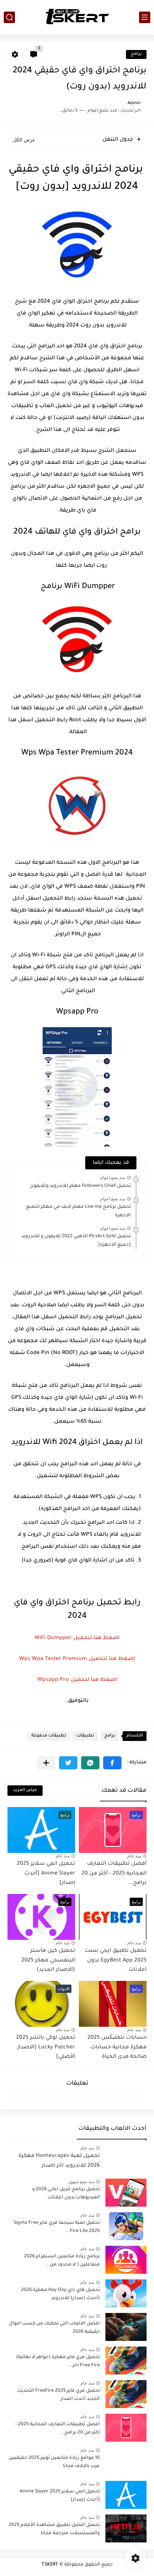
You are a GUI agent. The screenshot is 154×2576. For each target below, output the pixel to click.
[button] (112, 1780)
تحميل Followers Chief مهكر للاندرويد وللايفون (80, 1186)
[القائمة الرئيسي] (145, 17)
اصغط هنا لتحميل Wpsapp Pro (77, 1693)
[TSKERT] (77, 17)
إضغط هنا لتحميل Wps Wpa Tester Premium (77, 1663)
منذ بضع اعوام (113, 1178)
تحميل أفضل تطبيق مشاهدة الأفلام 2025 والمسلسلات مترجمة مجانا (54, 2547)
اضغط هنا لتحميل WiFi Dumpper (77, 1638)
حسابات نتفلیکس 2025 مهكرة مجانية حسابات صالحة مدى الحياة (117, 2065)
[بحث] (9, 17)
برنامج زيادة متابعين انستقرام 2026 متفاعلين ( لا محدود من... (62, 2278)
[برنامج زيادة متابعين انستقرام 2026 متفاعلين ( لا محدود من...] (126, 2277)
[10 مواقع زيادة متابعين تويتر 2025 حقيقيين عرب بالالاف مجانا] (126, 2478)
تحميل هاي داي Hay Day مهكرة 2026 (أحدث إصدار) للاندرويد (60, 2311)
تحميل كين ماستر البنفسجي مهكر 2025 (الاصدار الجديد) (48, 1978)
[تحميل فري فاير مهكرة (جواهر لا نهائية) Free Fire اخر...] (126, 2378)
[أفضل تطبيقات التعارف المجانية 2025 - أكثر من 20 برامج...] (126, 2445)
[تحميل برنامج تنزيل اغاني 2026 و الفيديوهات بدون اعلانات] (126, 2210)
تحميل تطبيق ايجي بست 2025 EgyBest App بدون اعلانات (116, 1978)
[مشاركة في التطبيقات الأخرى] (46, 1780)
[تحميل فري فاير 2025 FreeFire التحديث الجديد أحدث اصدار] (126, 2411)
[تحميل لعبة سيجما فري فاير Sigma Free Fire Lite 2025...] (126, 2243)
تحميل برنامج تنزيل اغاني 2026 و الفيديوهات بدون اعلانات (66, 2211)
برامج (136, 54)
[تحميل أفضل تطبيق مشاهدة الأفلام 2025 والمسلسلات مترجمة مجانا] (126, 2546)
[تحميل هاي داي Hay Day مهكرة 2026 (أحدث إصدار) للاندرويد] (126, 2311)
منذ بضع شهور (81, 2199)
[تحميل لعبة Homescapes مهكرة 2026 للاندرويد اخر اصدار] (126, 2176)
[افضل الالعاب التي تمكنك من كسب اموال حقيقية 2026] (126, 2344)
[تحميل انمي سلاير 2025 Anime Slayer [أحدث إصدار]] (126, 2512)
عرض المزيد (25, 1808)
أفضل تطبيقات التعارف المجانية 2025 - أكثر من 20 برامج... (114, 1891)
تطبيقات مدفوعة (49, 1753)
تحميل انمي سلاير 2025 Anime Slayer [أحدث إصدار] (46, 1891)
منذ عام (134, 1873)
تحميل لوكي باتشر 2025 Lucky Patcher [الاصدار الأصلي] (46, 2065)
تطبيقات (85, 1753)
